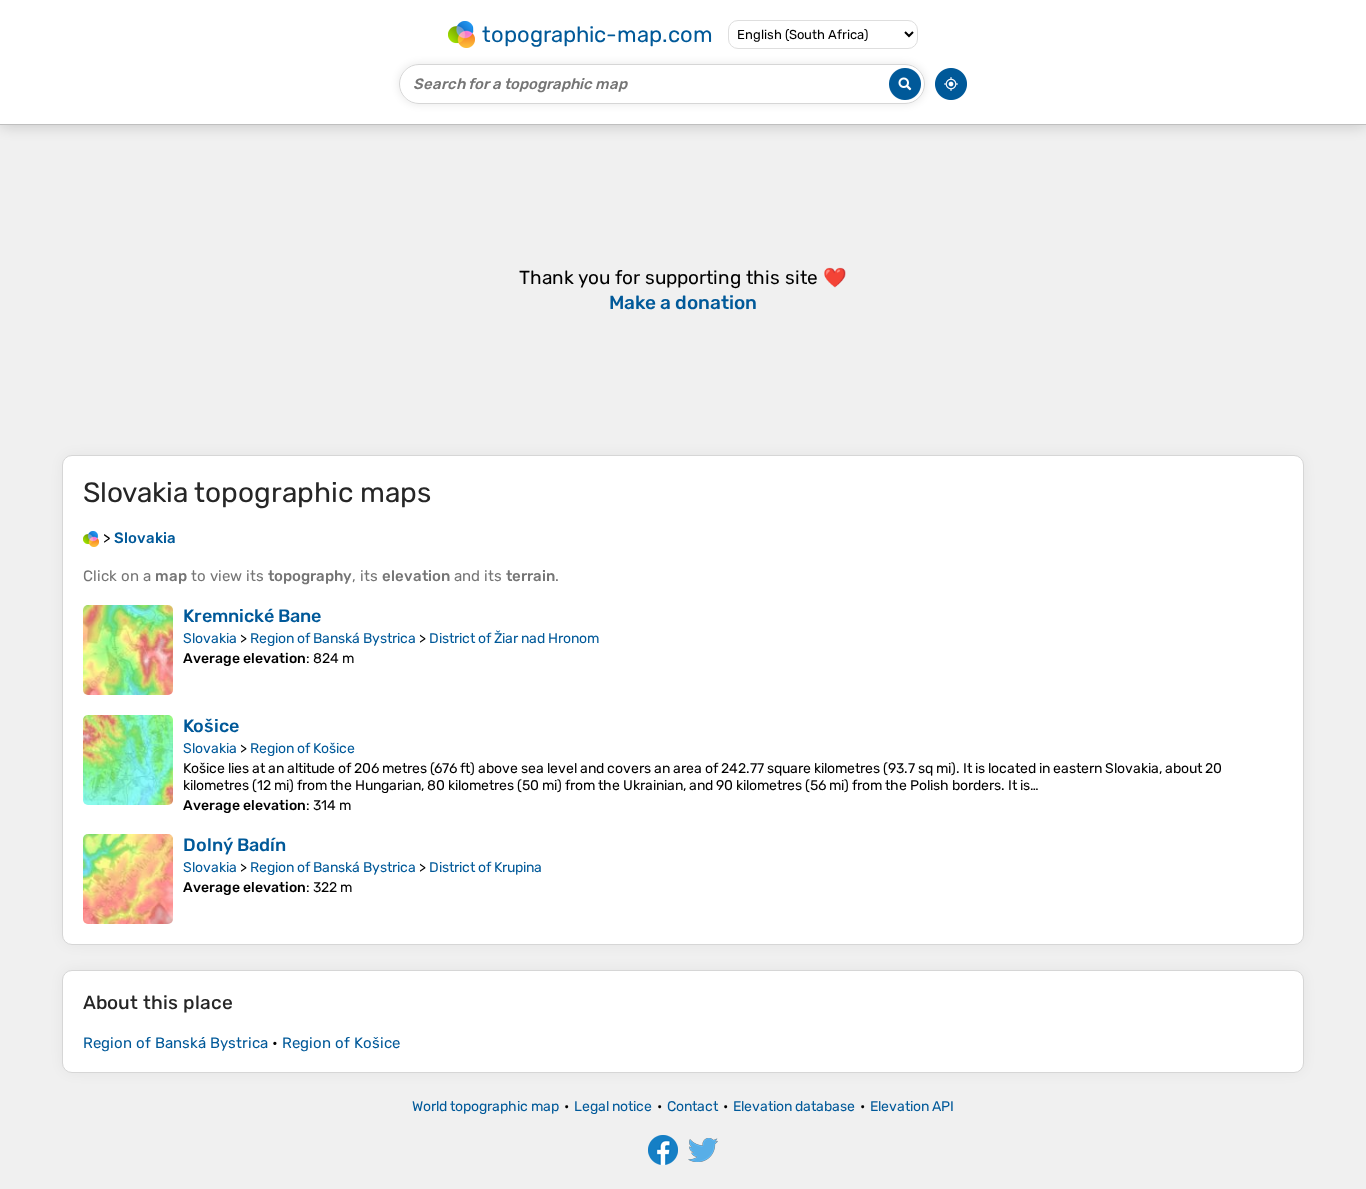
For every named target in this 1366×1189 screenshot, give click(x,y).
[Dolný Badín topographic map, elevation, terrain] (128, 879)
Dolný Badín (234, 845)
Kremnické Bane (252, 616)
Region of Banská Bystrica (333, 638)
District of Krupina (485, 867)
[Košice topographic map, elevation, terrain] (128, 764)
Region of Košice (302, 748)
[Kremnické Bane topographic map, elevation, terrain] (128, 650)
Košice (211, 726)
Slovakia (210, 638)
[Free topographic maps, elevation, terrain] (91, 538)
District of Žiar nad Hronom (514, 638)
